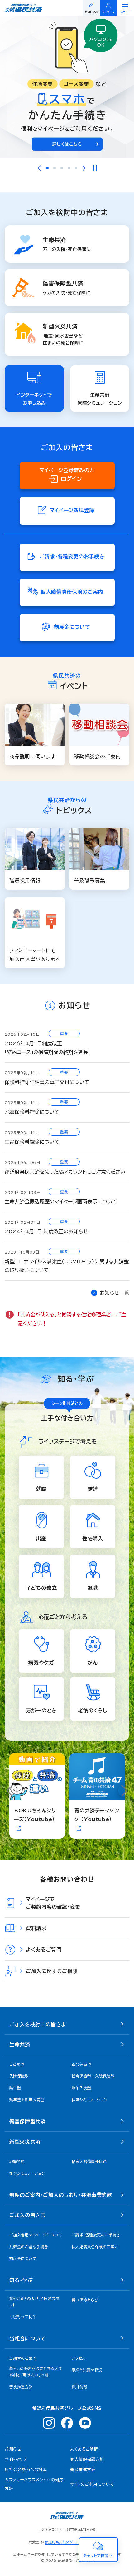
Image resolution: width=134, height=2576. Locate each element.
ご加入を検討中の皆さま (38, 2024)
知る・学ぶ (21, 2280)
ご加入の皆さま (27, 2215)
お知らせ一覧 (115, 1293)
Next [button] (84, 168)
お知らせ (13, 2449)
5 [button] (76, 168)
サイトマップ (16, 2459)
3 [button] (62, 168)
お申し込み (91, 12)
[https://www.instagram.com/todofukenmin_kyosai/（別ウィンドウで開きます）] (49, 2423)
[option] (67, 87)
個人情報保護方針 (87, 2459)
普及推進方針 (83, 2470)
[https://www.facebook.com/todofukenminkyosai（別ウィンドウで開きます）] (67, 2423)
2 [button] (55, 168)
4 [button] (69, 168)
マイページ (108, 12)
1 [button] (47, 168)
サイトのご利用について (92, 2484)
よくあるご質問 (84, 2449)
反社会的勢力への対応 (26, 2470)
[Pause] (95, 168)
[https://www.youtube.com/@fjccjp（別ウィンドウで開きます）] (85, 2423)
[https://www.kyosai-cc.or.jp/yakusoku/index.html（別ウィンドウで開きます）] (67, 87)
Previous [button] (39, 168)
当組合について (27, 2338)
